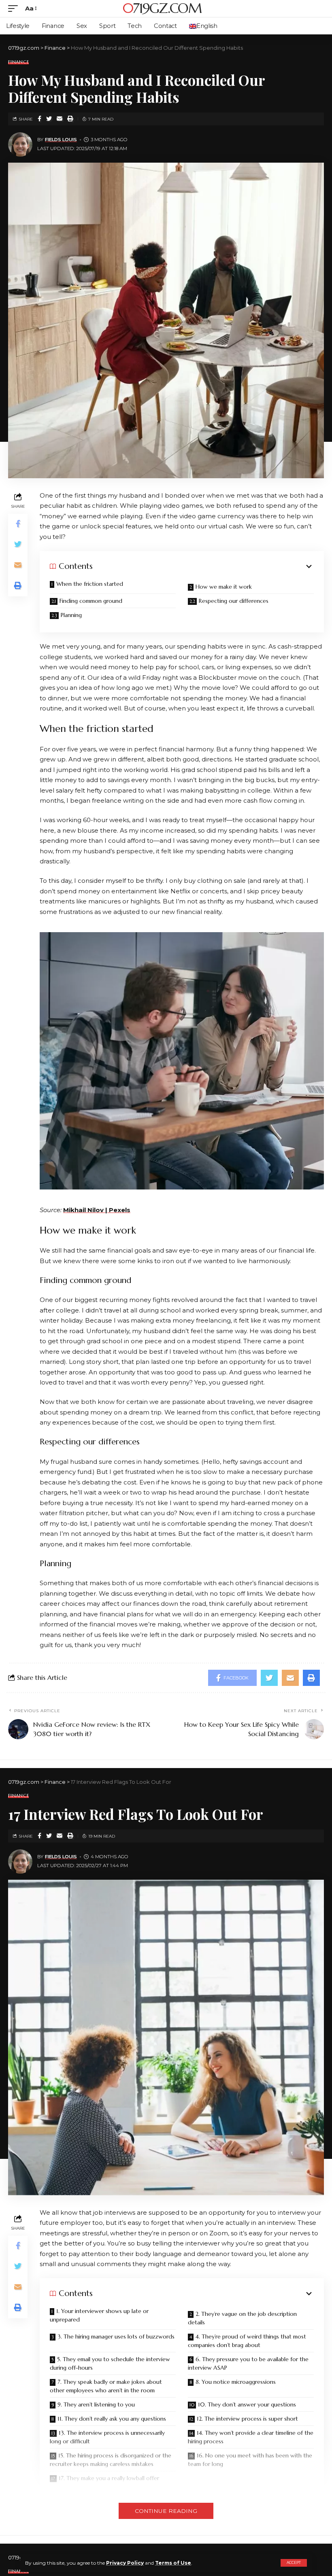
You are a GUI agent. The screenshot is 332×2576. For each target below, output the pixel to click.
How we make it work (224, 587)
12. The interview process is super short (247, 2419)
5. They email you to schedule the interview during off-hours (110, 2363)
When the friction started (90, 584)
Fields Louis (61, 140)
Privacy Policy (125, 2563)
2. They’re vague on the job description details (242, 2318)
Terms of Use (173, 2563)
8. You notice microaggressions (236, 2382)
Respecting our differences (234, 601)
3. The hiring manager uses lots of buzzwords (116, 2336)
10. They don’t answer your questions (247, 2404)
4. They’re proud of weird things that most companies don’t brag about (247, 2341)
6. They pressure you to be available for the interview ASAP (248, 2363)
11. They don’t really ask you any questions (112, 2419)
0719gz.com (162, 8)
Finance (18, 62)
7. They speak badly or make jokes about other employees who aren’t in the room (106, 2386)
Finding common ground (91, 601)
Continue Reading (166, 2511)
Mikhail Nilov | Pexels (97, 1210)
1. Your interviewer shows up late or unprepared (99, 2315)
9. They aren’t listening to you (96, 2404)
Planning (71, 615)
